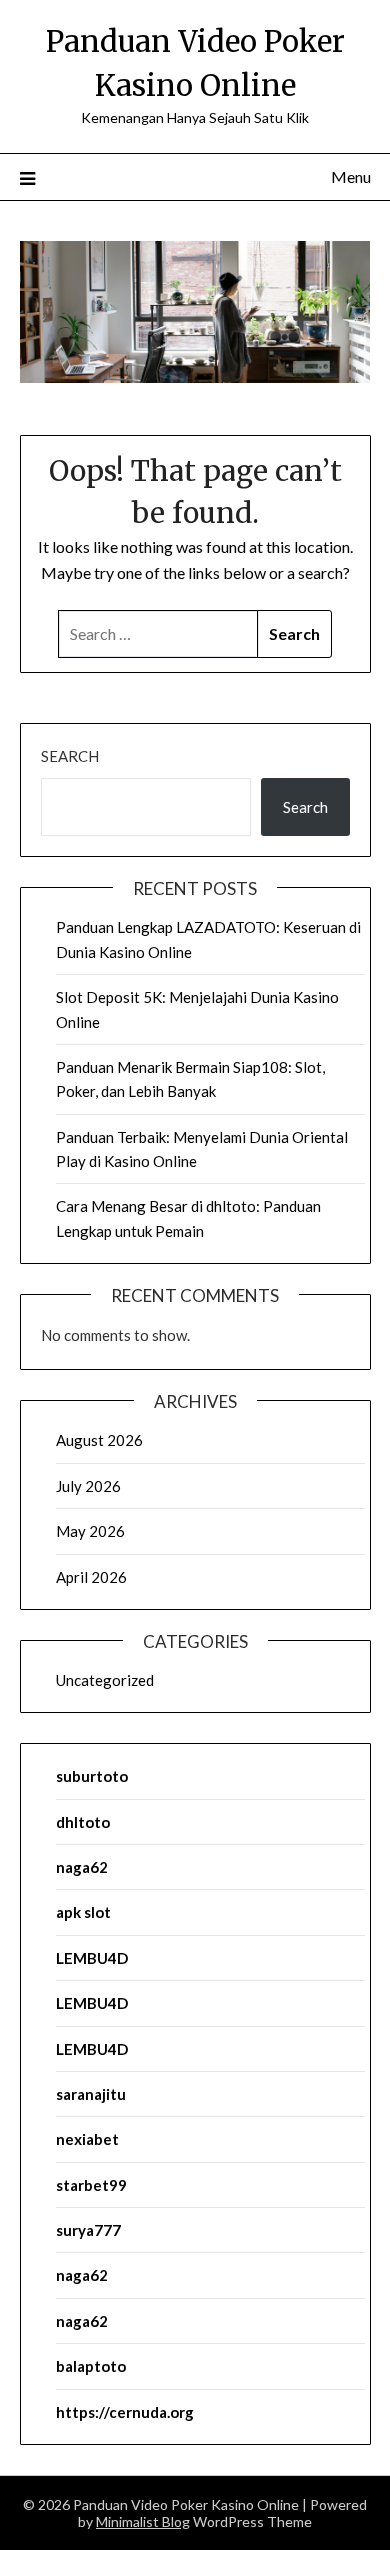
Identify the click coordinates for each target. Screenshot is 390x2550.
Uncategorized (105, 1680)
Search (70, 756)
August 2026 (99, 1440)
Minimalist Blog (143, 2521)
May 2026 (90, 1531)
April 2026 (91, 1577)
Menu (351, 176)
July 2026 (88, 1486)
